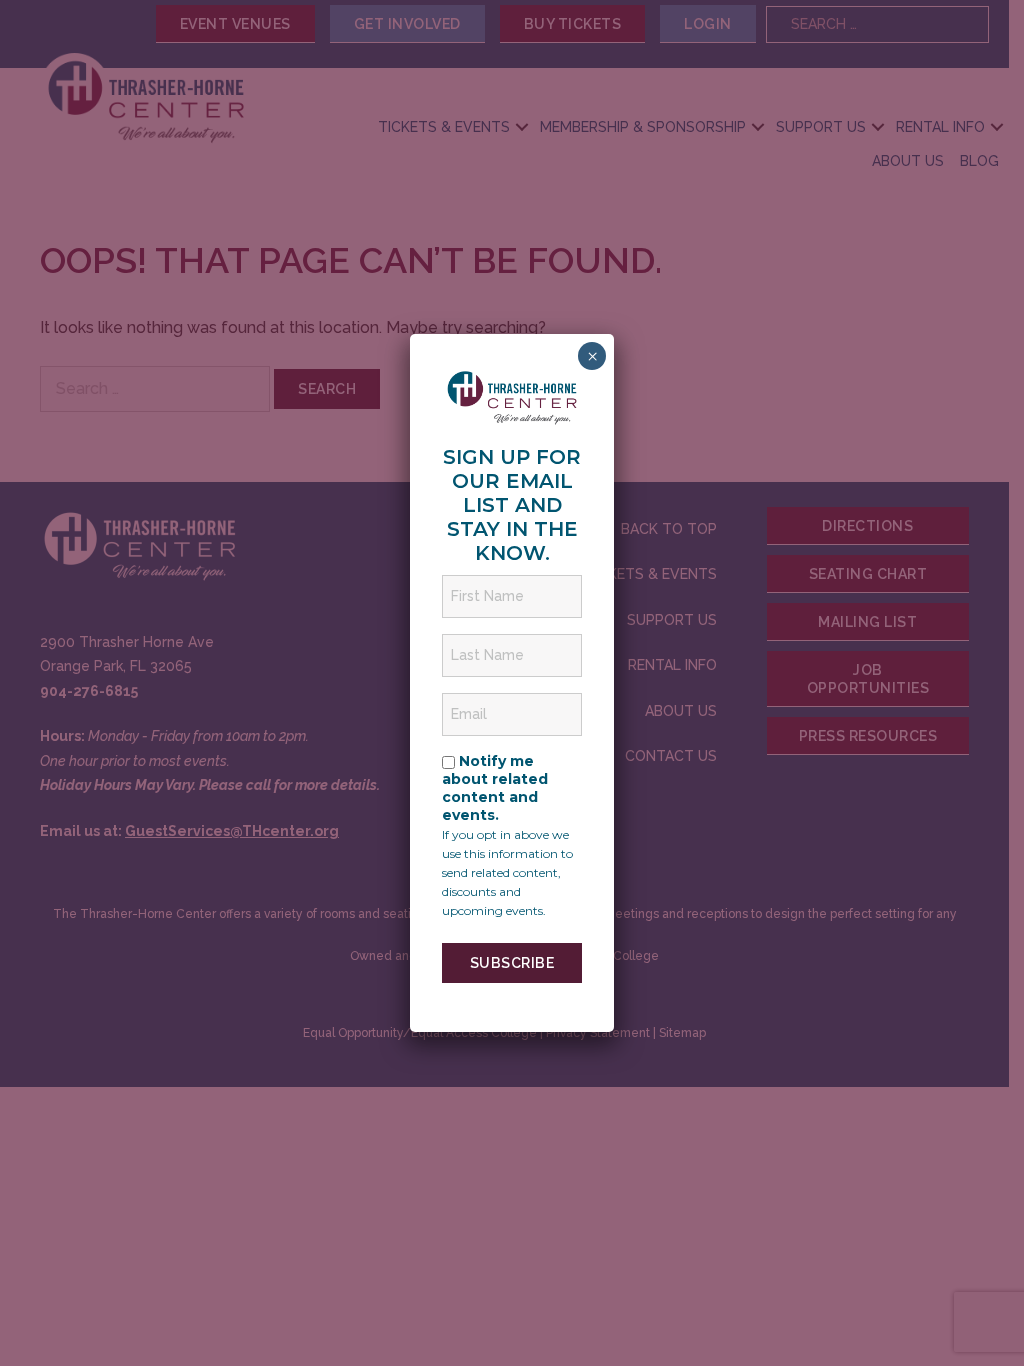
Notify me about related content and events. (495, 788)
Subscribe (512, 963)
